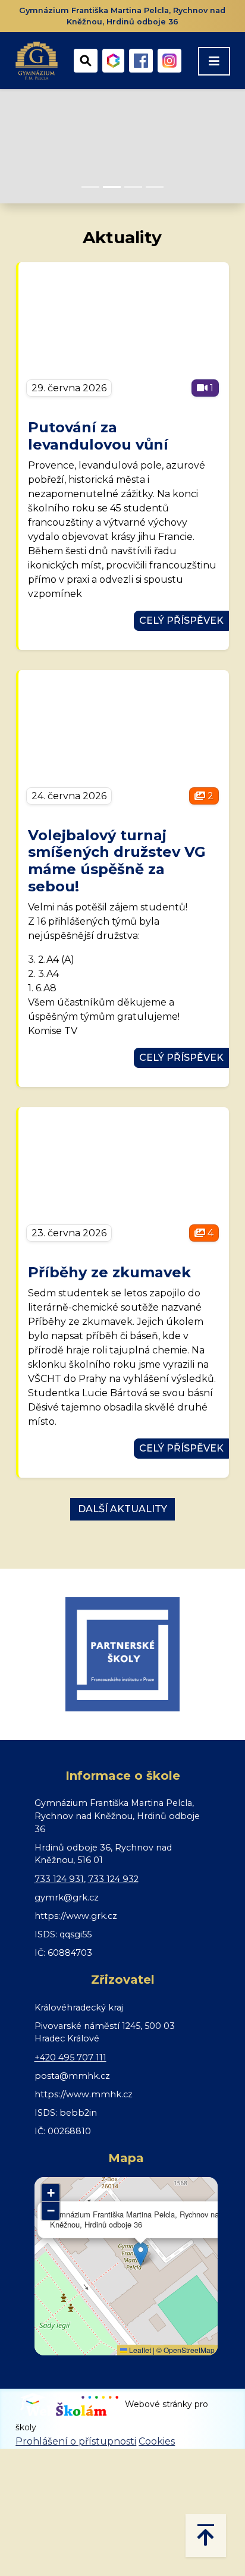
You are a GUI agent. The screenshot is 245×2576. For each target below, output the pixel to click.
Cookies (157, 2441)
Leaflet (139, 2350)
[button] (141, 2254)
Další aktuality (122, 1509)
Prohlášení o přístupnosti (76, 2441)
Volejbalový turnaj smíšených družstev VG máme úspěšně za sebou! (117, 861)
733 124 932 (113, 1879)
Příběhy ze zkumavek (109, 1272)
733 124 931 (59, 1879)
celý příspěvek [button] (181, 621)
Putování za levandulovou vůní (98, 436)
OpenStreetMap (189, 2350)
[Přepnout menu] (214, 61)
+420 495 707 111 (70, 2057)
